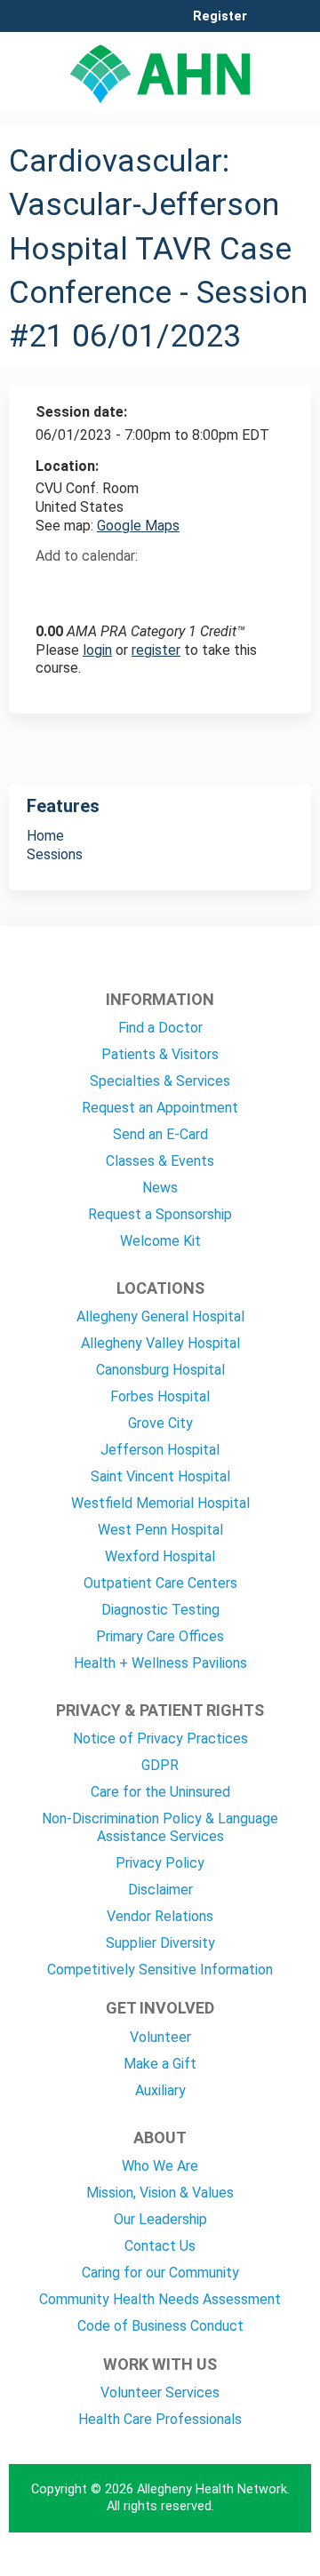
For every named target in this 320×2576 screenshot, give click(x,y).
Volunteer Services (160, 2393)
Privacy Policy (160, 1863)
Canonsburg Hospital (160, 1370)
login (97, 650)
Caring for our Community (160, 2273)
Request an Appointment (160, 1108)
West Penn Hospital (160, 1530)
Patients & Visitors (160, 1054)
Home (45, 836)
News (160, 1188)
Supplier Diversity (160, 1943)
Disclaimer (160, 1890)
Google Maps (138, 526)
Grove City (160, 1423)
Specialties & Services (160, 1081)
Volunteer (160, 2037)
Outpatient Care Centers (160, 1583)
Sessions (55, 854)
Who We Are (160, 2166)
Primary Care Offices (160, 1636)
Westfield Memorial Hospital (160, 1503)
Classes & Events (160, 1161)
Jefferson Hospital (160, 1450)
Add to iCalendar (134, 587)
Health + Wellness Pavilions (160, 1663)
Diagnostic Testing (160, 1610)
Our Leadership (160, 2219)
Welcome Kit (160, 1241)
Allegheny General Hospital (160, 1316)
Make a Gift (160, 2064)
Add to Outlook (176, 588)
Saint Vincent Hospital (160, 1476)
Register (220, 17)
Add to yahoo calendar (94, 588)
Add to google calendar (54, 588)
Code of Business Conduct (160, 2326)
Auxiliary (160, 2090)
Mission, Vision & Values (160, 2193)
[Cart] (268, 26)
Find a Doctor (160, 1028)
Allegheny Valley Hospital (160, 1343)
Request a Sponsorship (160, 1214)
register (156, 650)
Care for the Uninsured (160, 1792)
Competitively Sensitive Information (160, 1970)
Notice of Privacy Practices (160, 1739)
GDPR (160, 1765)
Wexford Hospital (160, 1556)
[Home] (160, 68)
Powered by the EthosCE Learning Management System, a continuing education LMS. (248, 2563)
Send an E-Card (160, 1134)
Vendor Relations (160, 1916)
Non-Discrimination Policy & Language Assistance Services (160, 1827)
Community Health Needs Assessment (160, 2299)
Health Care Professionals (160, 2419)
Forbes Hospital (160, 1396)
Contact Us (160, 2246)
